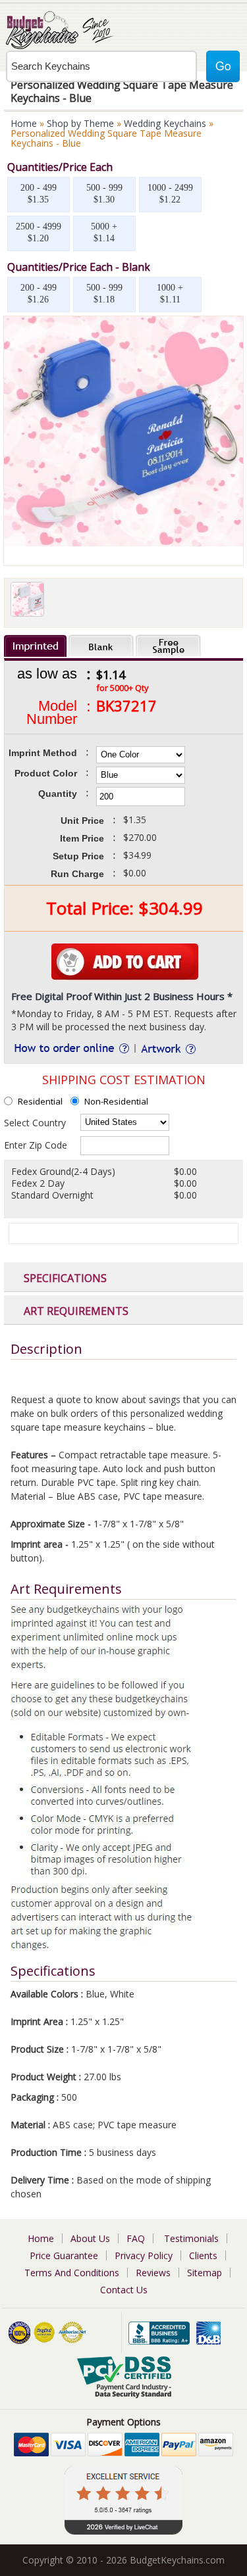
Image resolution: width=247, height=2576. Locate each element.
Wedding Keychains (165, 123)
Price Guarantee (64, 2255)
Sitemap (205, 2273)
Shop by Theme (80, 123)
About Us (90, 2238)
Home (24, 123)
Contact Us (124, 2290)
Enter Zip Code (36, 1145)
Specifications (65, 1278)
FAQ (136, 2238)
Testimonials (191, 2238)
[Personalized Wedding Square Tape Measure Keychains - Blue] (124, 543)
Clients (203, 2255)
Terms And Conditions (72, 2273)
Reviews (153, 2273)
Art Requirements (76, 1311)
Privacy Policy (144, 2255)
